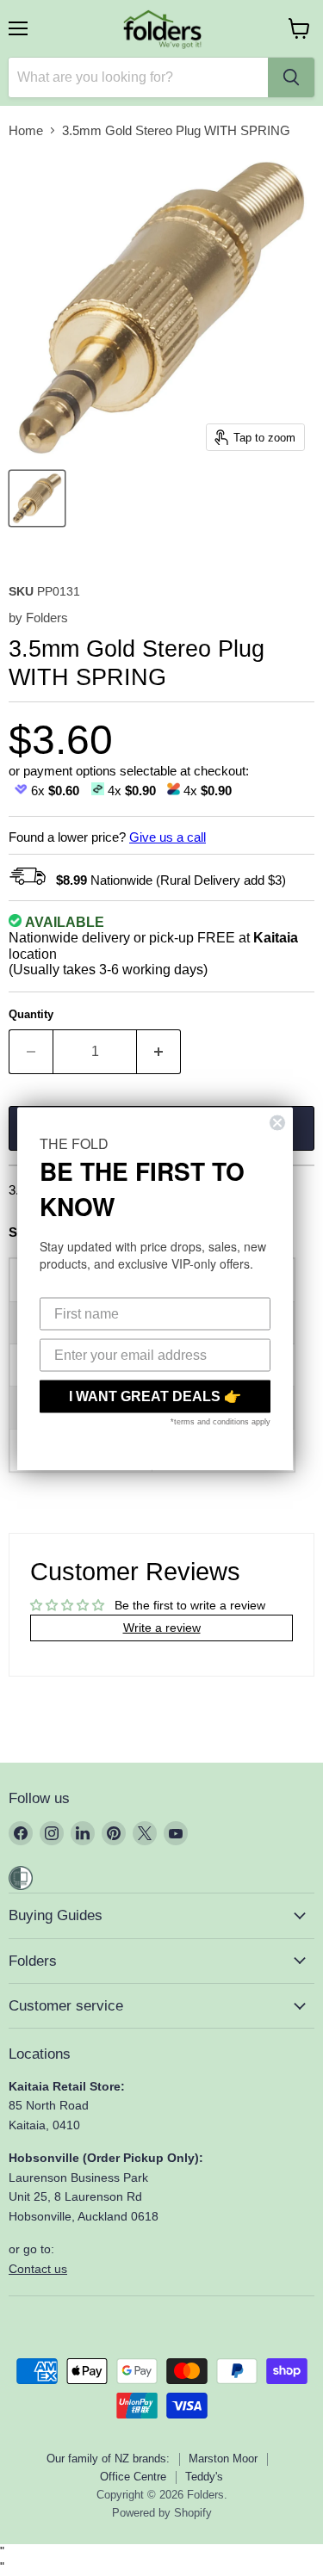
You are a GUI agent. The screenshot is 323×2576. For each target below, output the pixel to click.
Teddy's (204, 2477)
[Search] (291, 77)
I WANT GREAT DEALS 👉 (155, 1396)
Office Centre (133, 2477)
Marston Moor (223, 2459)
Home (26, 130)
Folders (47, 618)
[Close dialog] (277, 1122)
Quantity (31, 1014)
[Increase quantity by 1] (159, 1052)
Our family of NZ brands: (108, 2459)
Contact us (38, 2269)
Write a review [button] (162, 1628)
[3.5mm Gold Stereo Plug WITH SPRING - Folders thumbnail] (37, 498)
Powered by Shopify (162, 2513)
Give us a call (168, 837)
